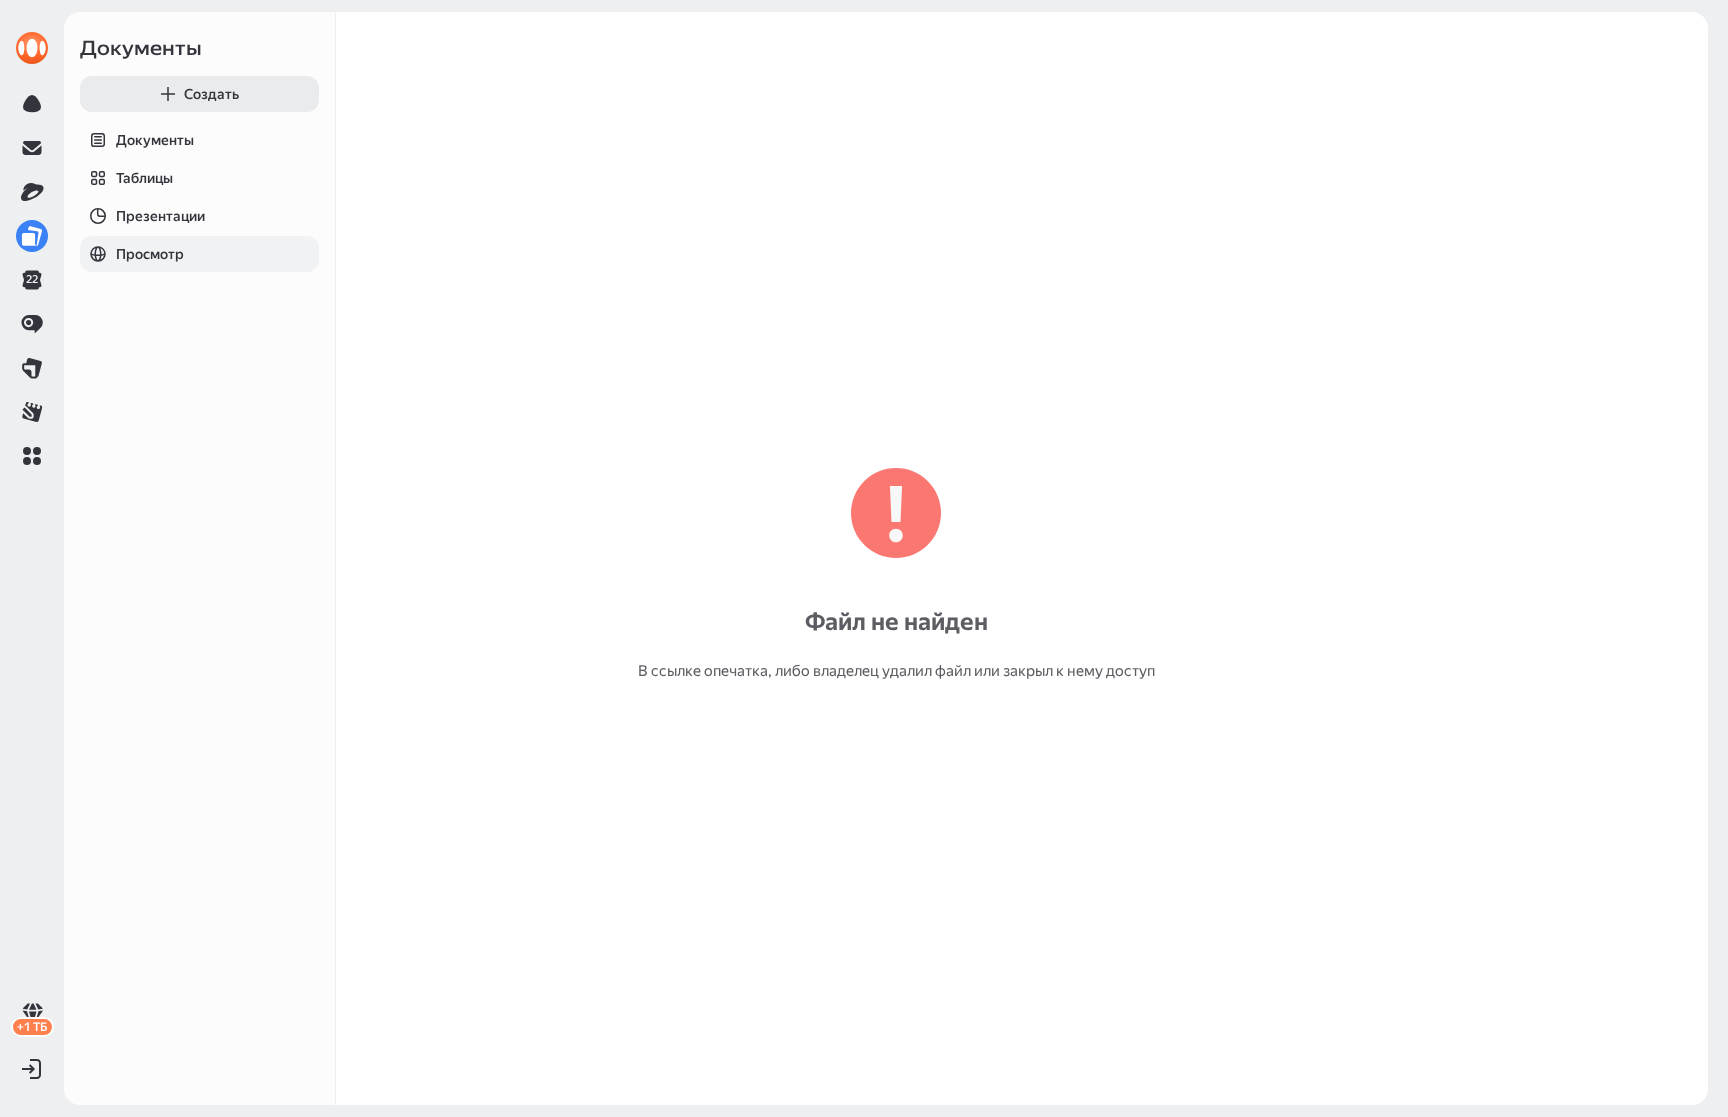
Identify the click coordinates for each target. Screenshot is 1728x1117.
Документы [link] (141, 48)
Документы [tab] (155, 140)
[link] (32, 48)
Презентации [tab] (160, 216)
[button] (32, 456)
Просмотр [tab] (150, 254)
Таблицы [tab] (144, 178)
